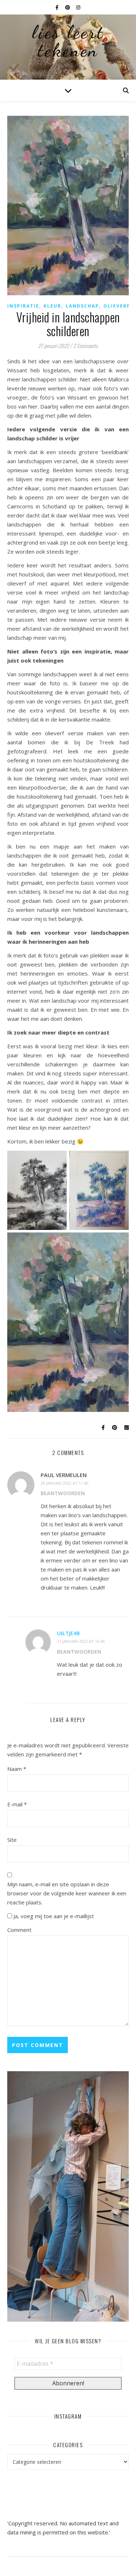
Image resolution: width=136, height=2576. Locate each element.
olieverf (117, 306)
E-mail (17, 1804)
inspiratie (23, 306)
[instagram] (78, 7)
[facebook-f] (57, 7)
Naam (17, 1769)
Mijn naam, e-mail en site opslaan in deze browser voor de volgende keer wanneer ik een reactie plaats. (67, 1893)
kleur (52, 306)
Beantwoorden (63, 1493)
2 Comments (86, 346)
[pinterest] (68, 7)
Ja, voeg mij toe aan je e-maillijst (53, 1916)
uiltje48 (68, 1633)
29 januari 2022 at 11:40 (65, 1483)
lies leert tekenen (68, 41)
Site (12, 1840)
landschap (82, 306)
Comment (19, 1930)
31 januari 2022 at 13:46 (81, 1641)
